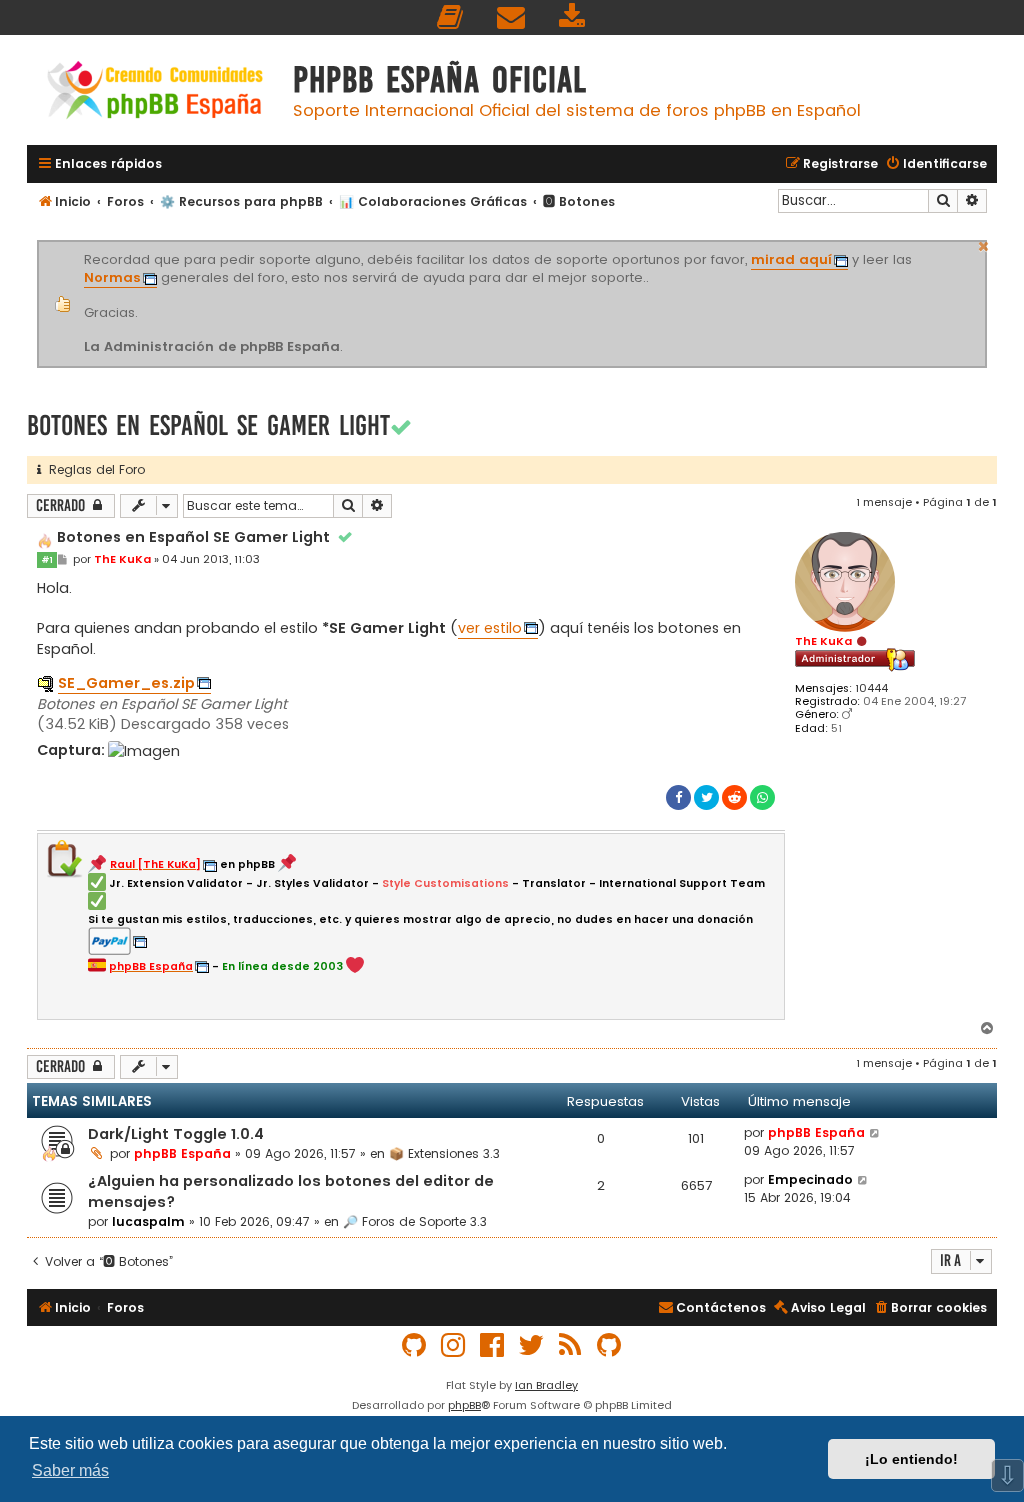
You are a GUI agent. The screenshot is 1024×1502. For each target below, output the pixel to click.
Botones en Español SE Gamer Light (208, 425)
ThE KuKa (823, 641)
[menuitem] (451, 17)
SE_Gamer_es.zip (126, 683)
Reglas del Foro (93, 469)
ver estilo (490, 628)
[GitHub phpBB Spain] (415, 1345)
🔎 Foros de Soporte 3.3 (415, 1221)
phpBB (464, 1405)
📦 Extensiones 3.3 (444, 1153)
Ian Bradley (546, 1385)
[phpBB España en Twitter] (532, 1345)
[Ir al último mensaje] (875, 1133)
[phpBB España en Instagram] (454, 1345)
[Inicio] (155, 92)
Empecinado (810, 1179)
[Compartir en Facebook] (678, 797)
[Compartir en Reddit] (734, 797)
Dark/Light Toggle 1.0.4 (176, 1134)
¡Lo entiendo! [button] (911, 1459)
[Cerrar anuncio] (984, 244)
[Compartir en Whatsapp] (762, 797)
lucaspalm (148, 1221)
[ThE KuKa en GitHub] (610, 1345)
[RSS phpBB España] (571, 1345)
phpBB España (182, 1153)
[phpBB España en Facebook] (493, 1345)
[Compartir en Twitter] (706, 797)
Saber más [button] (70, 1470)
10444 (871, 688)
